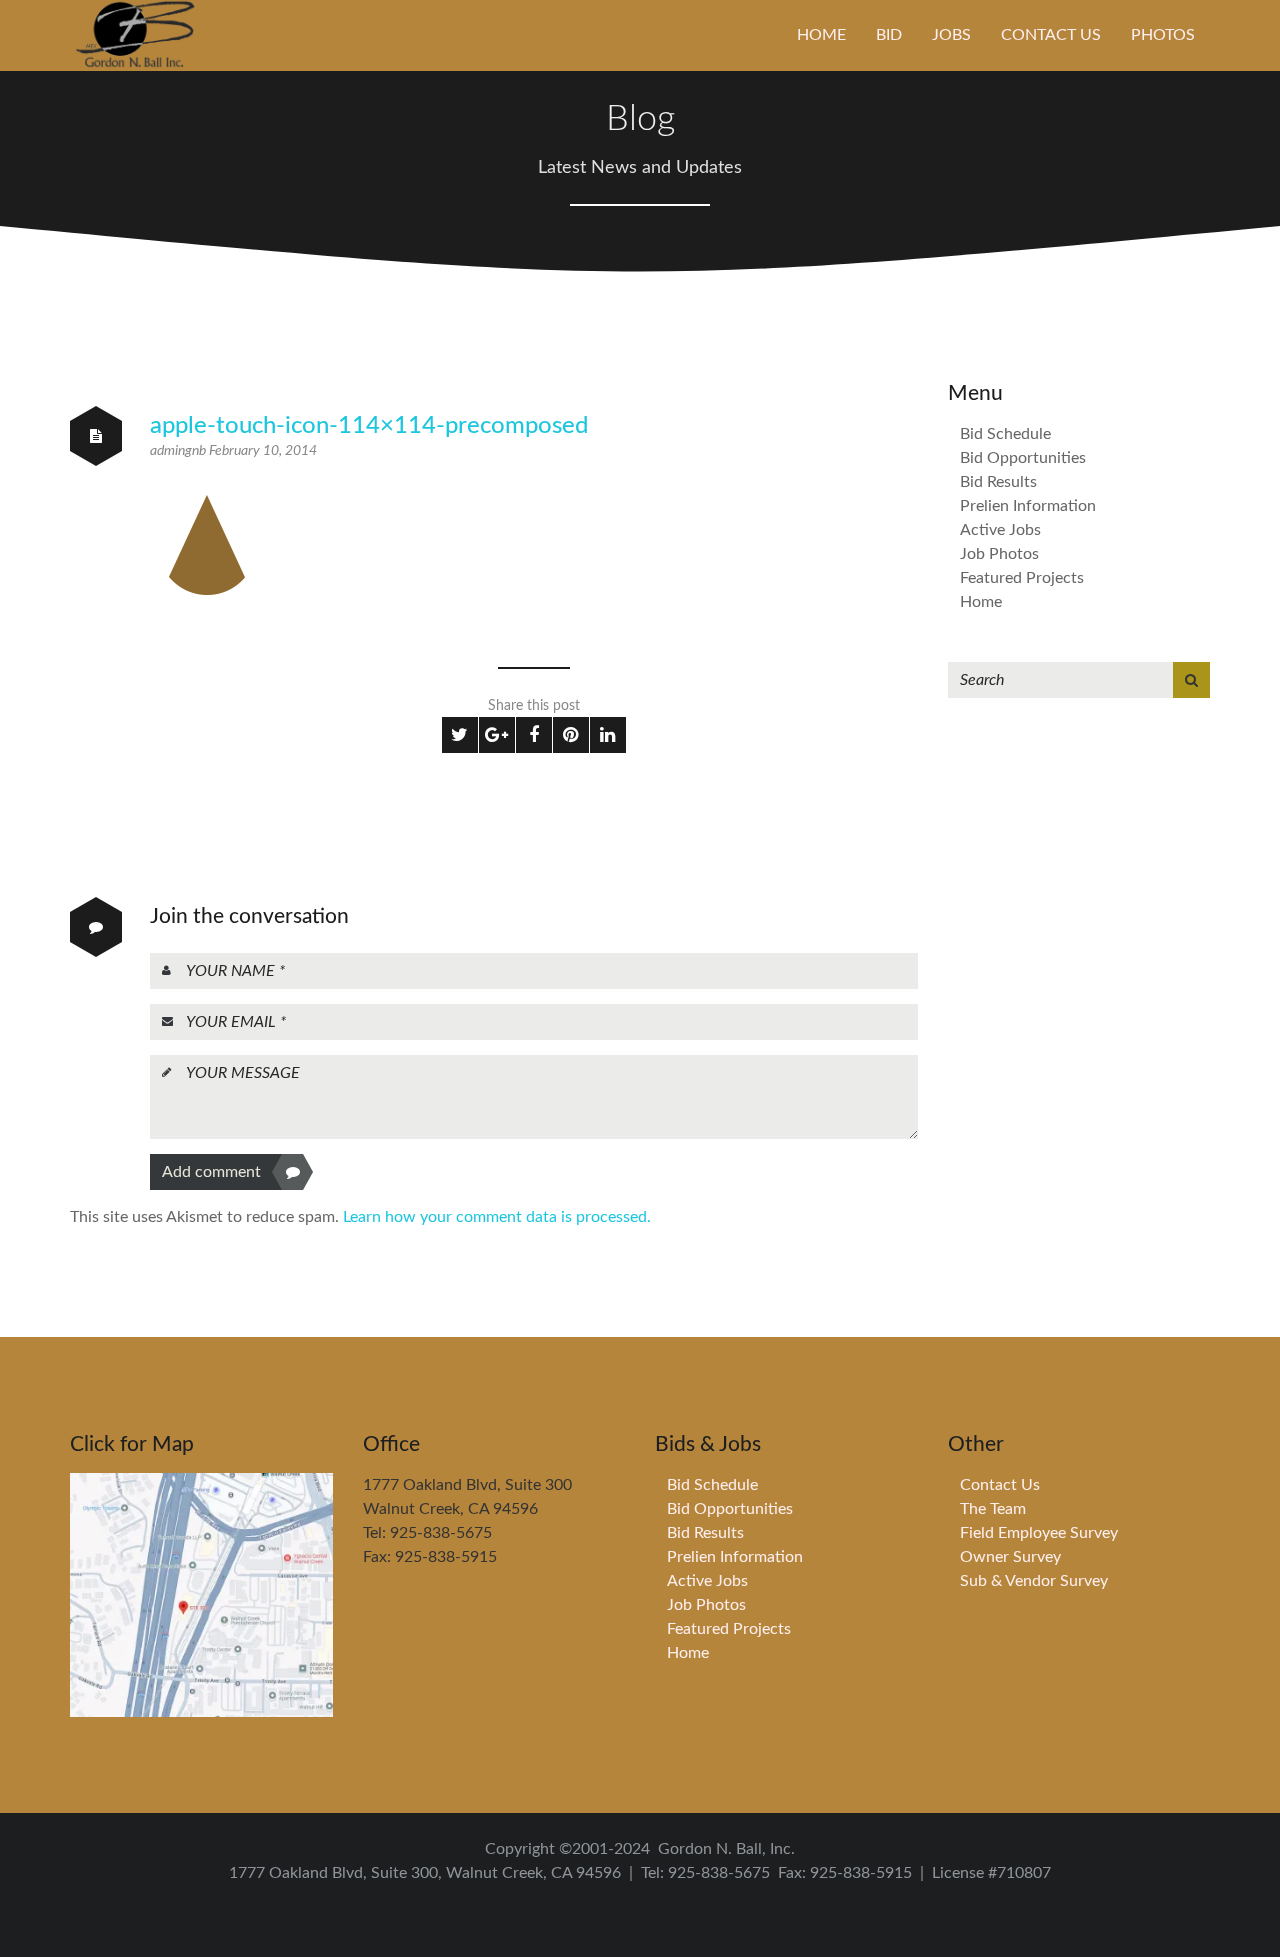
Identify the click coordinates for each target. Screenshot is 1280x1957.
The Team (993, 1509)
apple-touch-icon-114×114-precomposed (369, 426)
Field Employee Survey (1039, 1533)
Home (821, 35)
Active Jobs (1000, 530)
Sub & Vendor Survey (1034, 1581)
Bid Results (998, 482)
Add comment (211, 1172)
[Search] (1191, 680)
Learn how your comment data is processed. (497, 1217)
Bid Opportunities (1023, 458)
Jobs (951, 35)
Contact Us (1051, 35)
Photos (1163, 35)
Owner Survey (1010, 1557)
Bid (889, 35)
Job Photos (999, 554)
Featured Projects (1022, 578)
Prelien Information (1028, 506)
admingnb (179, 451)
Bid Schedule (1005, 434)
